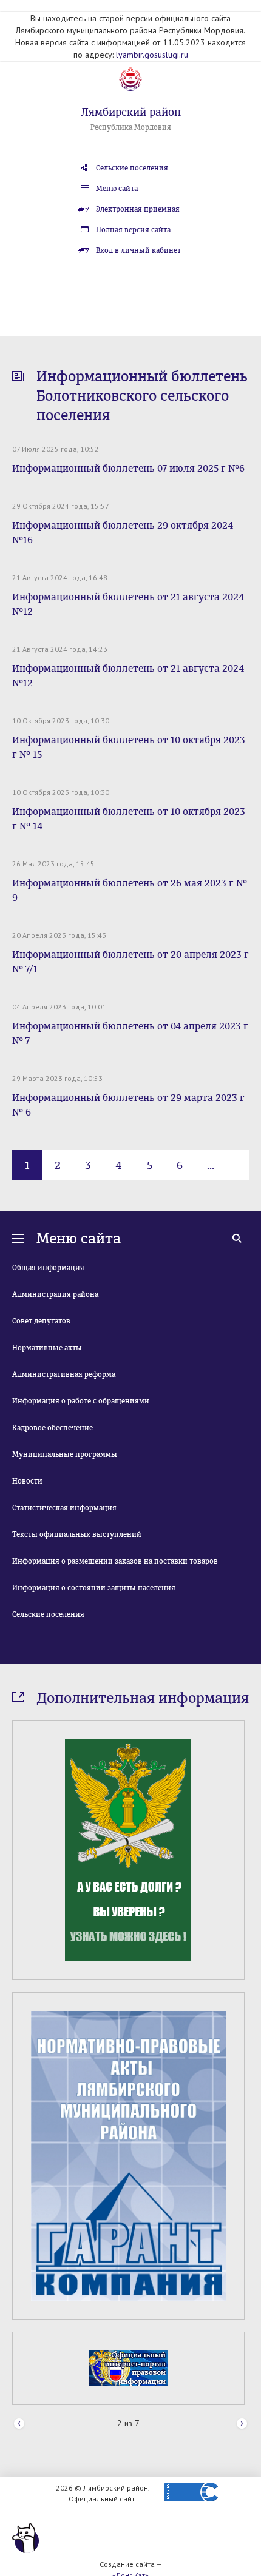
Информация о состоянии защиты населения (94, 1588)
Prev (19, 2424)
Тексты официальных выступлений (77, 1534)
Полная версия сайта (133, 230)
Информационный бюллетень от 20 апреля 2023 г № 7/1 (130, 962)
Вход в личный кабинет (138, 250)
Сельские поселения (132, 168)
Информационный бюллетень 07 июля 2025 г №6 (128, 468)
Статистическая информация (64, 1508)
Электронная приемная (138, 209)
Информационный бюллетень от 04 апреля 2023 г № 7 (130, 1033)
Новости (27, 1481)
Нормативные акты (47, 1348)
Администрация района (55, 1294)
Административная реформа (64, 1374)
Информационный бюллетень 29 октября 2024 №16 (123, 533)
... (211, 1165)
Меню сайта (117, 189)
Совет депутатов (41, 1321)
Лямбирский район (131, 112)
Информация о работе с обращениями (81, 1401)
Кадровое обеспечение (53, 1428)
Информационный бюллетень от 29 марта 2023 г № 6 (128, 1105)
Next (242, 2424)
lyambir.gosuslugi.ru (152, 55)
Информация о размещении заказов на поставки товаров (115, 1561)
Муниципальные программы (65, 1454)
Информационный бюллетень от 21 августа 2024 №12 (128, 604)
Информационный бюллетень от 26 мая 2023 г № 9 (130, 890)
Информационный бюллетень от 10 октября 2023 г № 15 (129, 747)
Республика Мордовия (131, 127)
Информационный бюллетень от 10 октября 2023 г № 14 (129, 819)
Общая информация (48, 1268)
